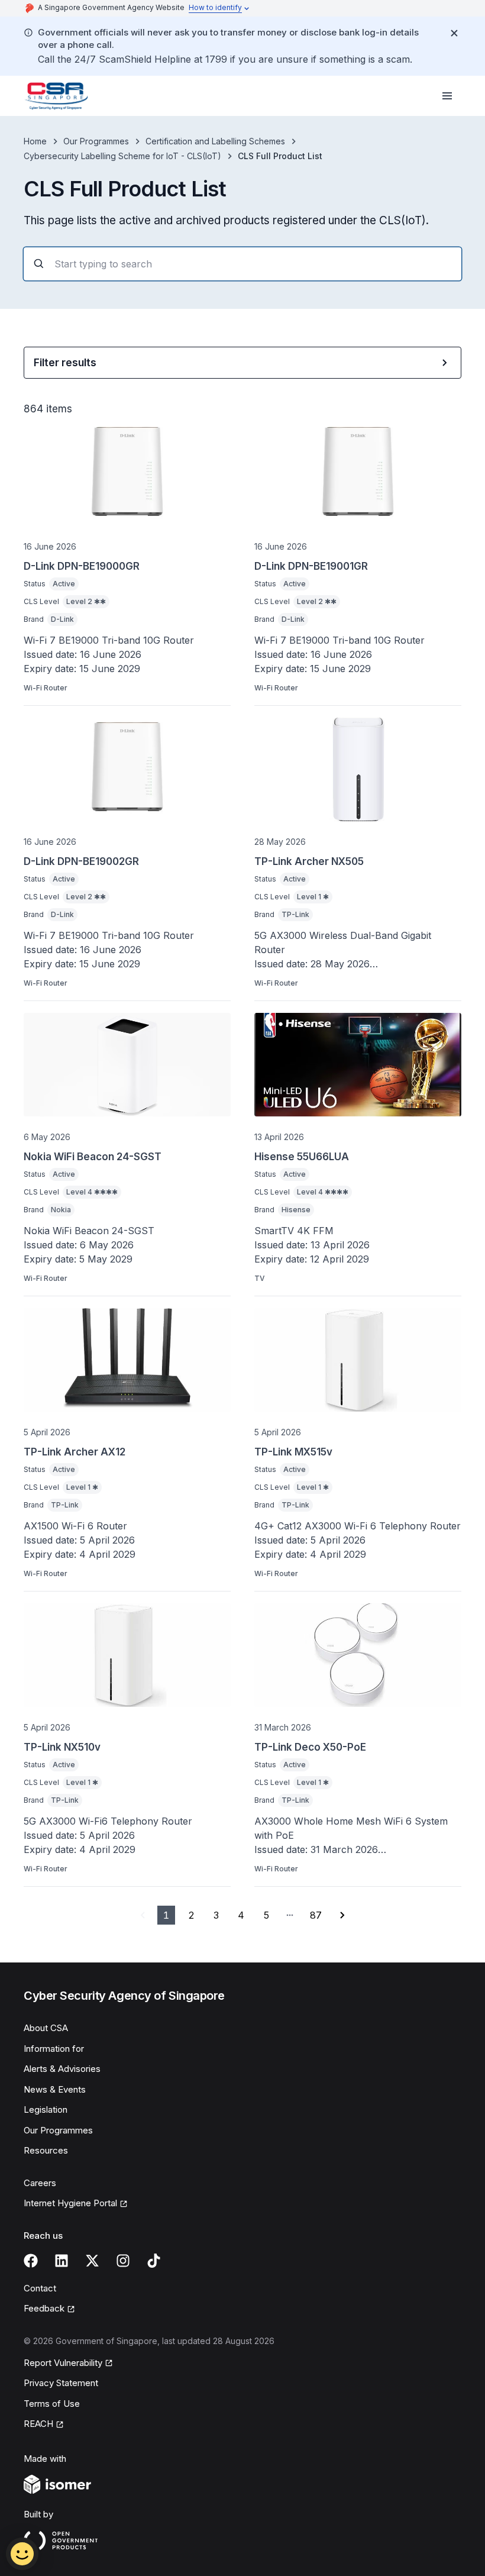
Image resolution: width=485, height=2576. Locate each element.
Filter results (65, 363)
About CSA (46, 2028)
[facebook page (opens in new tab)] (31, 2261)
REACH (44, 2425)
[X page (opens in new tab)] (92, 2261)
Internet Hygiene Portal (70, 2204)
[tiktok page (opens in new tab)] (154, 2261)
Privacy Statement (61, 2383)
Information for (54, 2049)
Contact (40, 2288)
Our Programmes (96, 141)
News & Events (55, 2089)
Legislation (46, 2109)
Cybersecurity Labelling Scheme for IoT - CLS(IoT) (122, 156)
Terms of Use (52, 2404)
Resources (46, 2150)
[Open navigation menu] (447, 96)
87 (316, 1915)
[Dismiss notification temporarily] (454, 33)
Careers (40, 2183)
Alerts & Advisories (62, 2069)
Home (35, 141)
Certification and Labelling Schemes (215, 141)
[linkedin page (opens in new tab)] (62, 2261)
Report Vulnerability (63, 2364)
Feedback (49, 2309)
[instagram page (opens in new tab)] (123, 2261)
